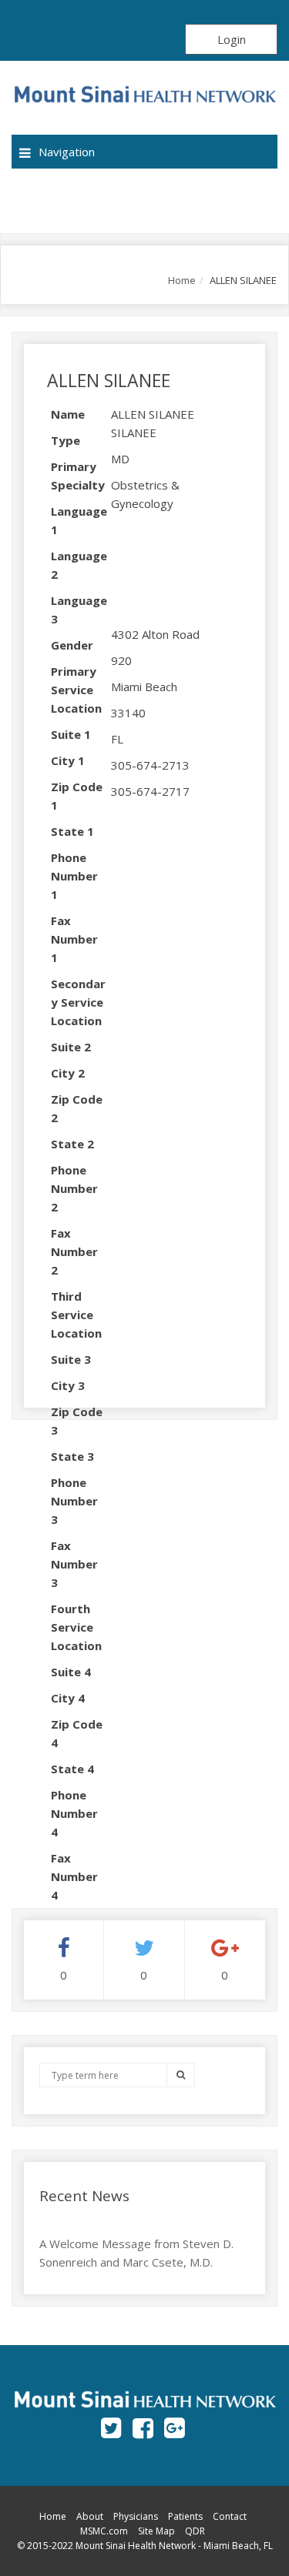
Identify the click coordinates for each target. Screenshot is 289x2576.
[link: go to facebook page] (143, 2427)
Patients (185, 2516)
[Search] (181, 2075)
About (90, 2516)
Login (232, 39)
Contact (230, 2516)
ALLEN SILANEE (109, 380)
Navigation (67, 152)
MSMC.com (104, 2531)
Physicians (136, 2516)
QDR (195, 2531)
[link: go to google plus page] (175, 2427)
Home (182, 280)
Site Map (156, 2531)
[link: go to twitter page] (111, 2427)
